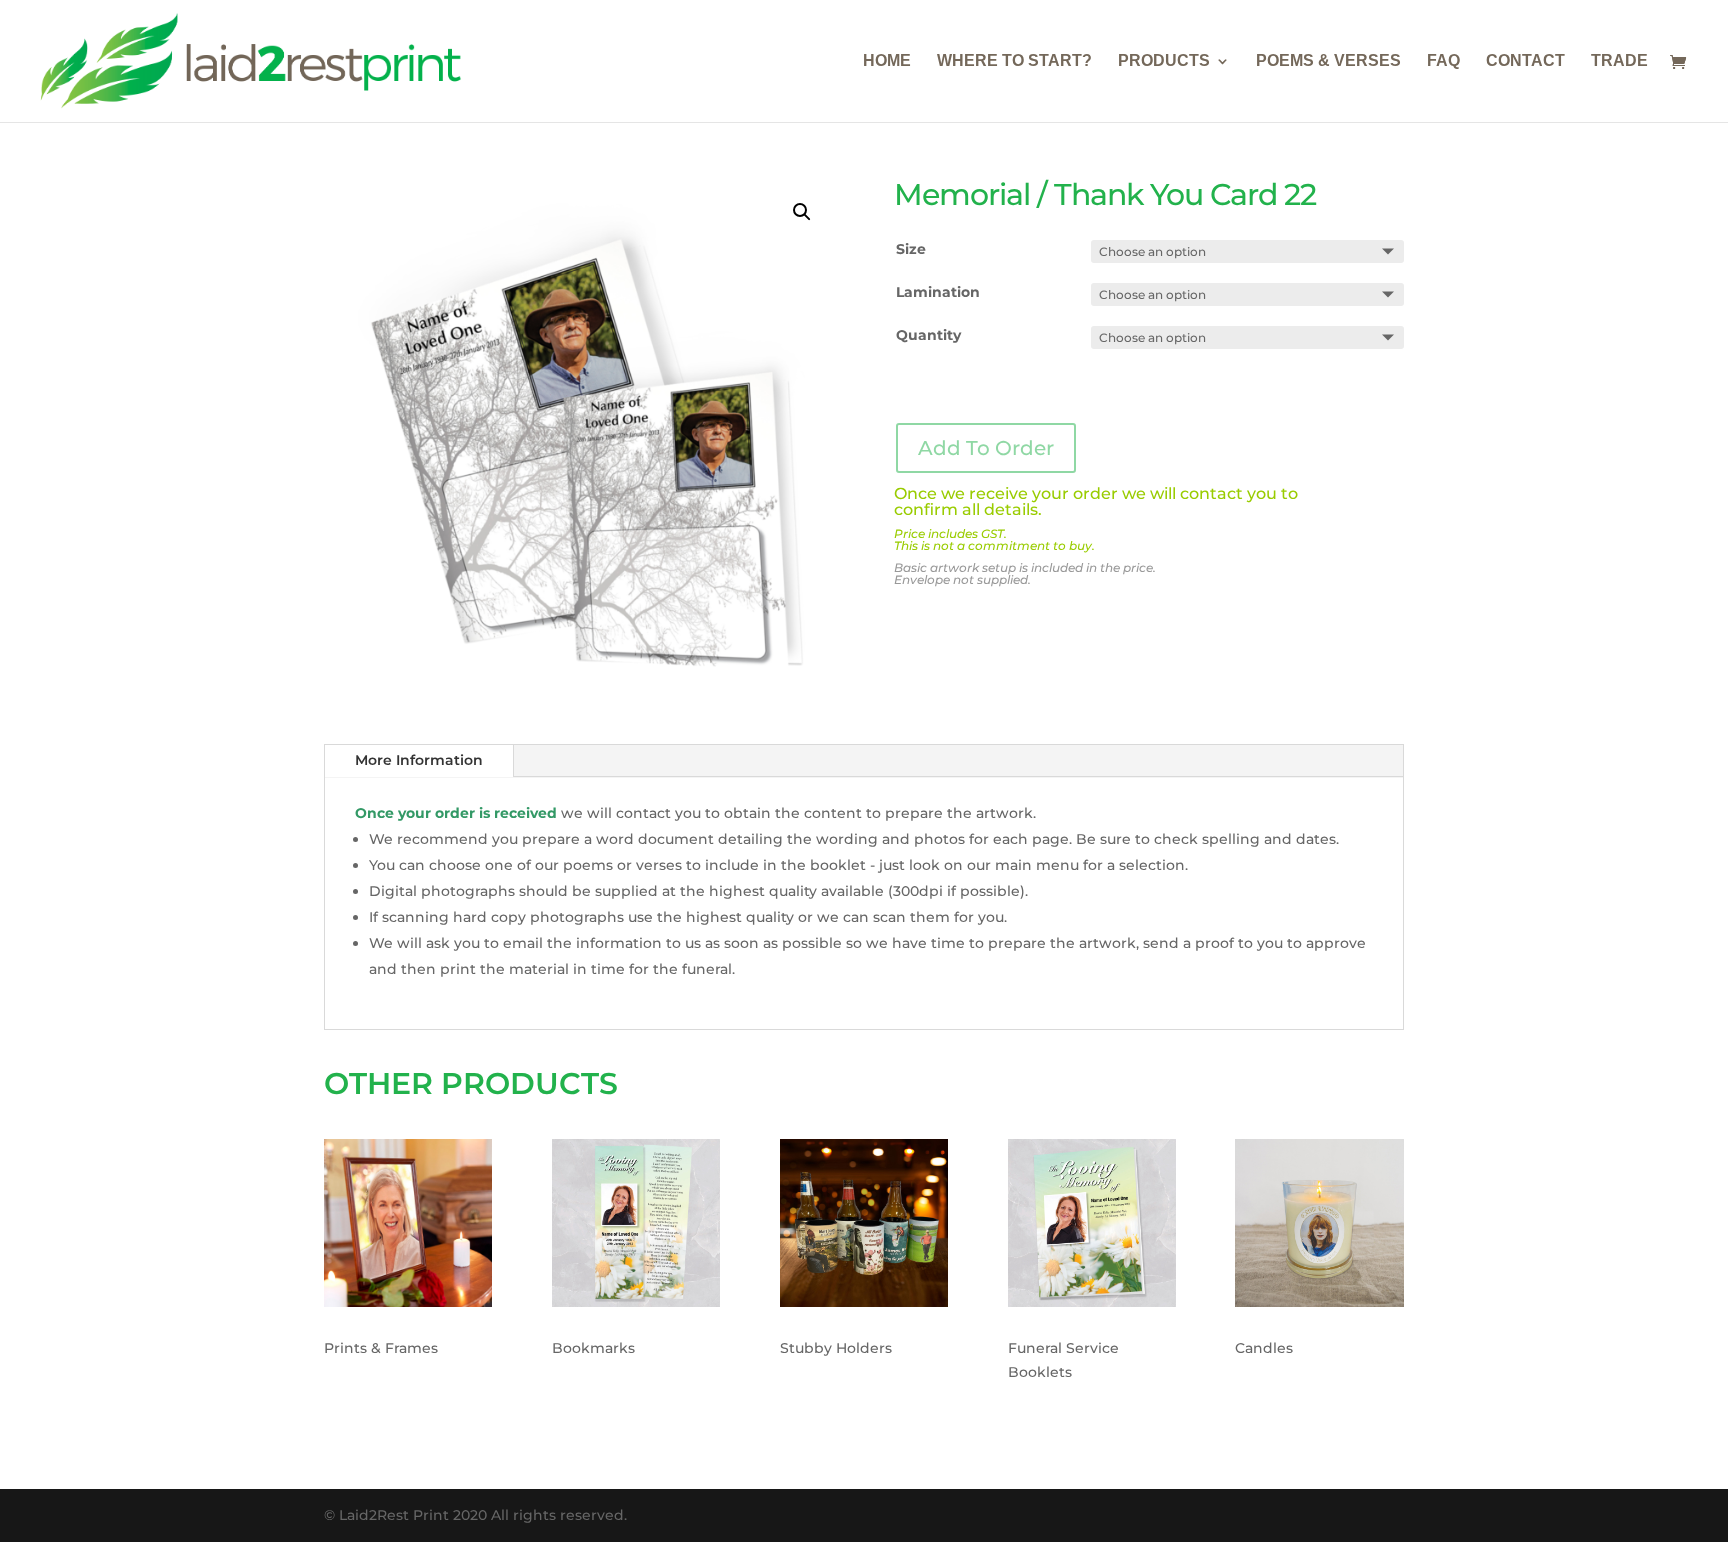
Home (887, 61)
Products (1164, 61)
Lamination (938, 292)
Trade (1619, 61)
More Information (419, 760)
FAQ (1443, 61)
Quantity (928, 335)
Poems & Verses (1328, 61)
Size (911, 249)
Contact (1525, 61)
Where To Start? (1014, 61)
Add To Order (986, 448)
